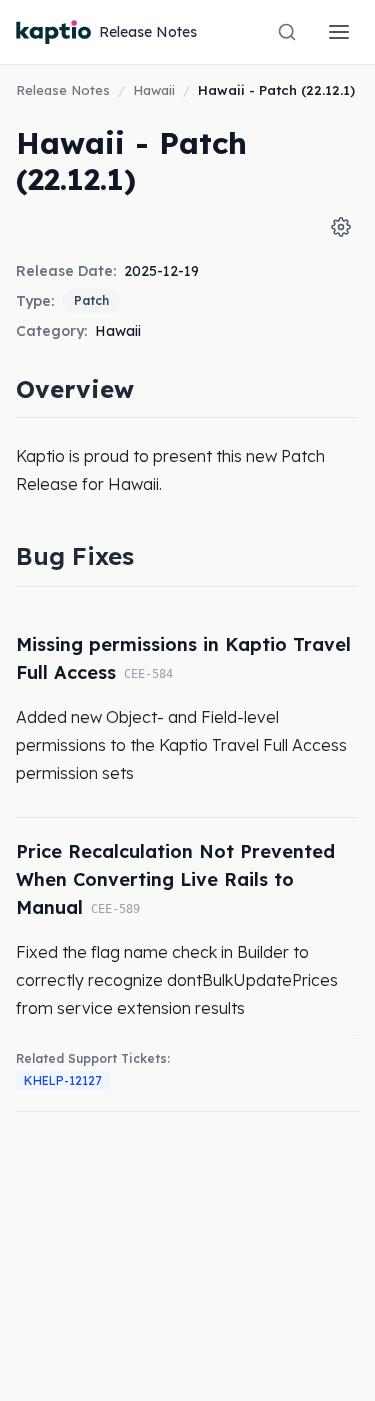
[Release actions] (341, 227)
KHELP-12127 (63, 1080)
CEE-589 (115, 909)
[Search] (287, 32)
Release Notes (63, 90)
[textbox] (187, 470)
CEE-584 (148, 674)
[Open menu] (339, 32)
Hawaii (154, 90)
